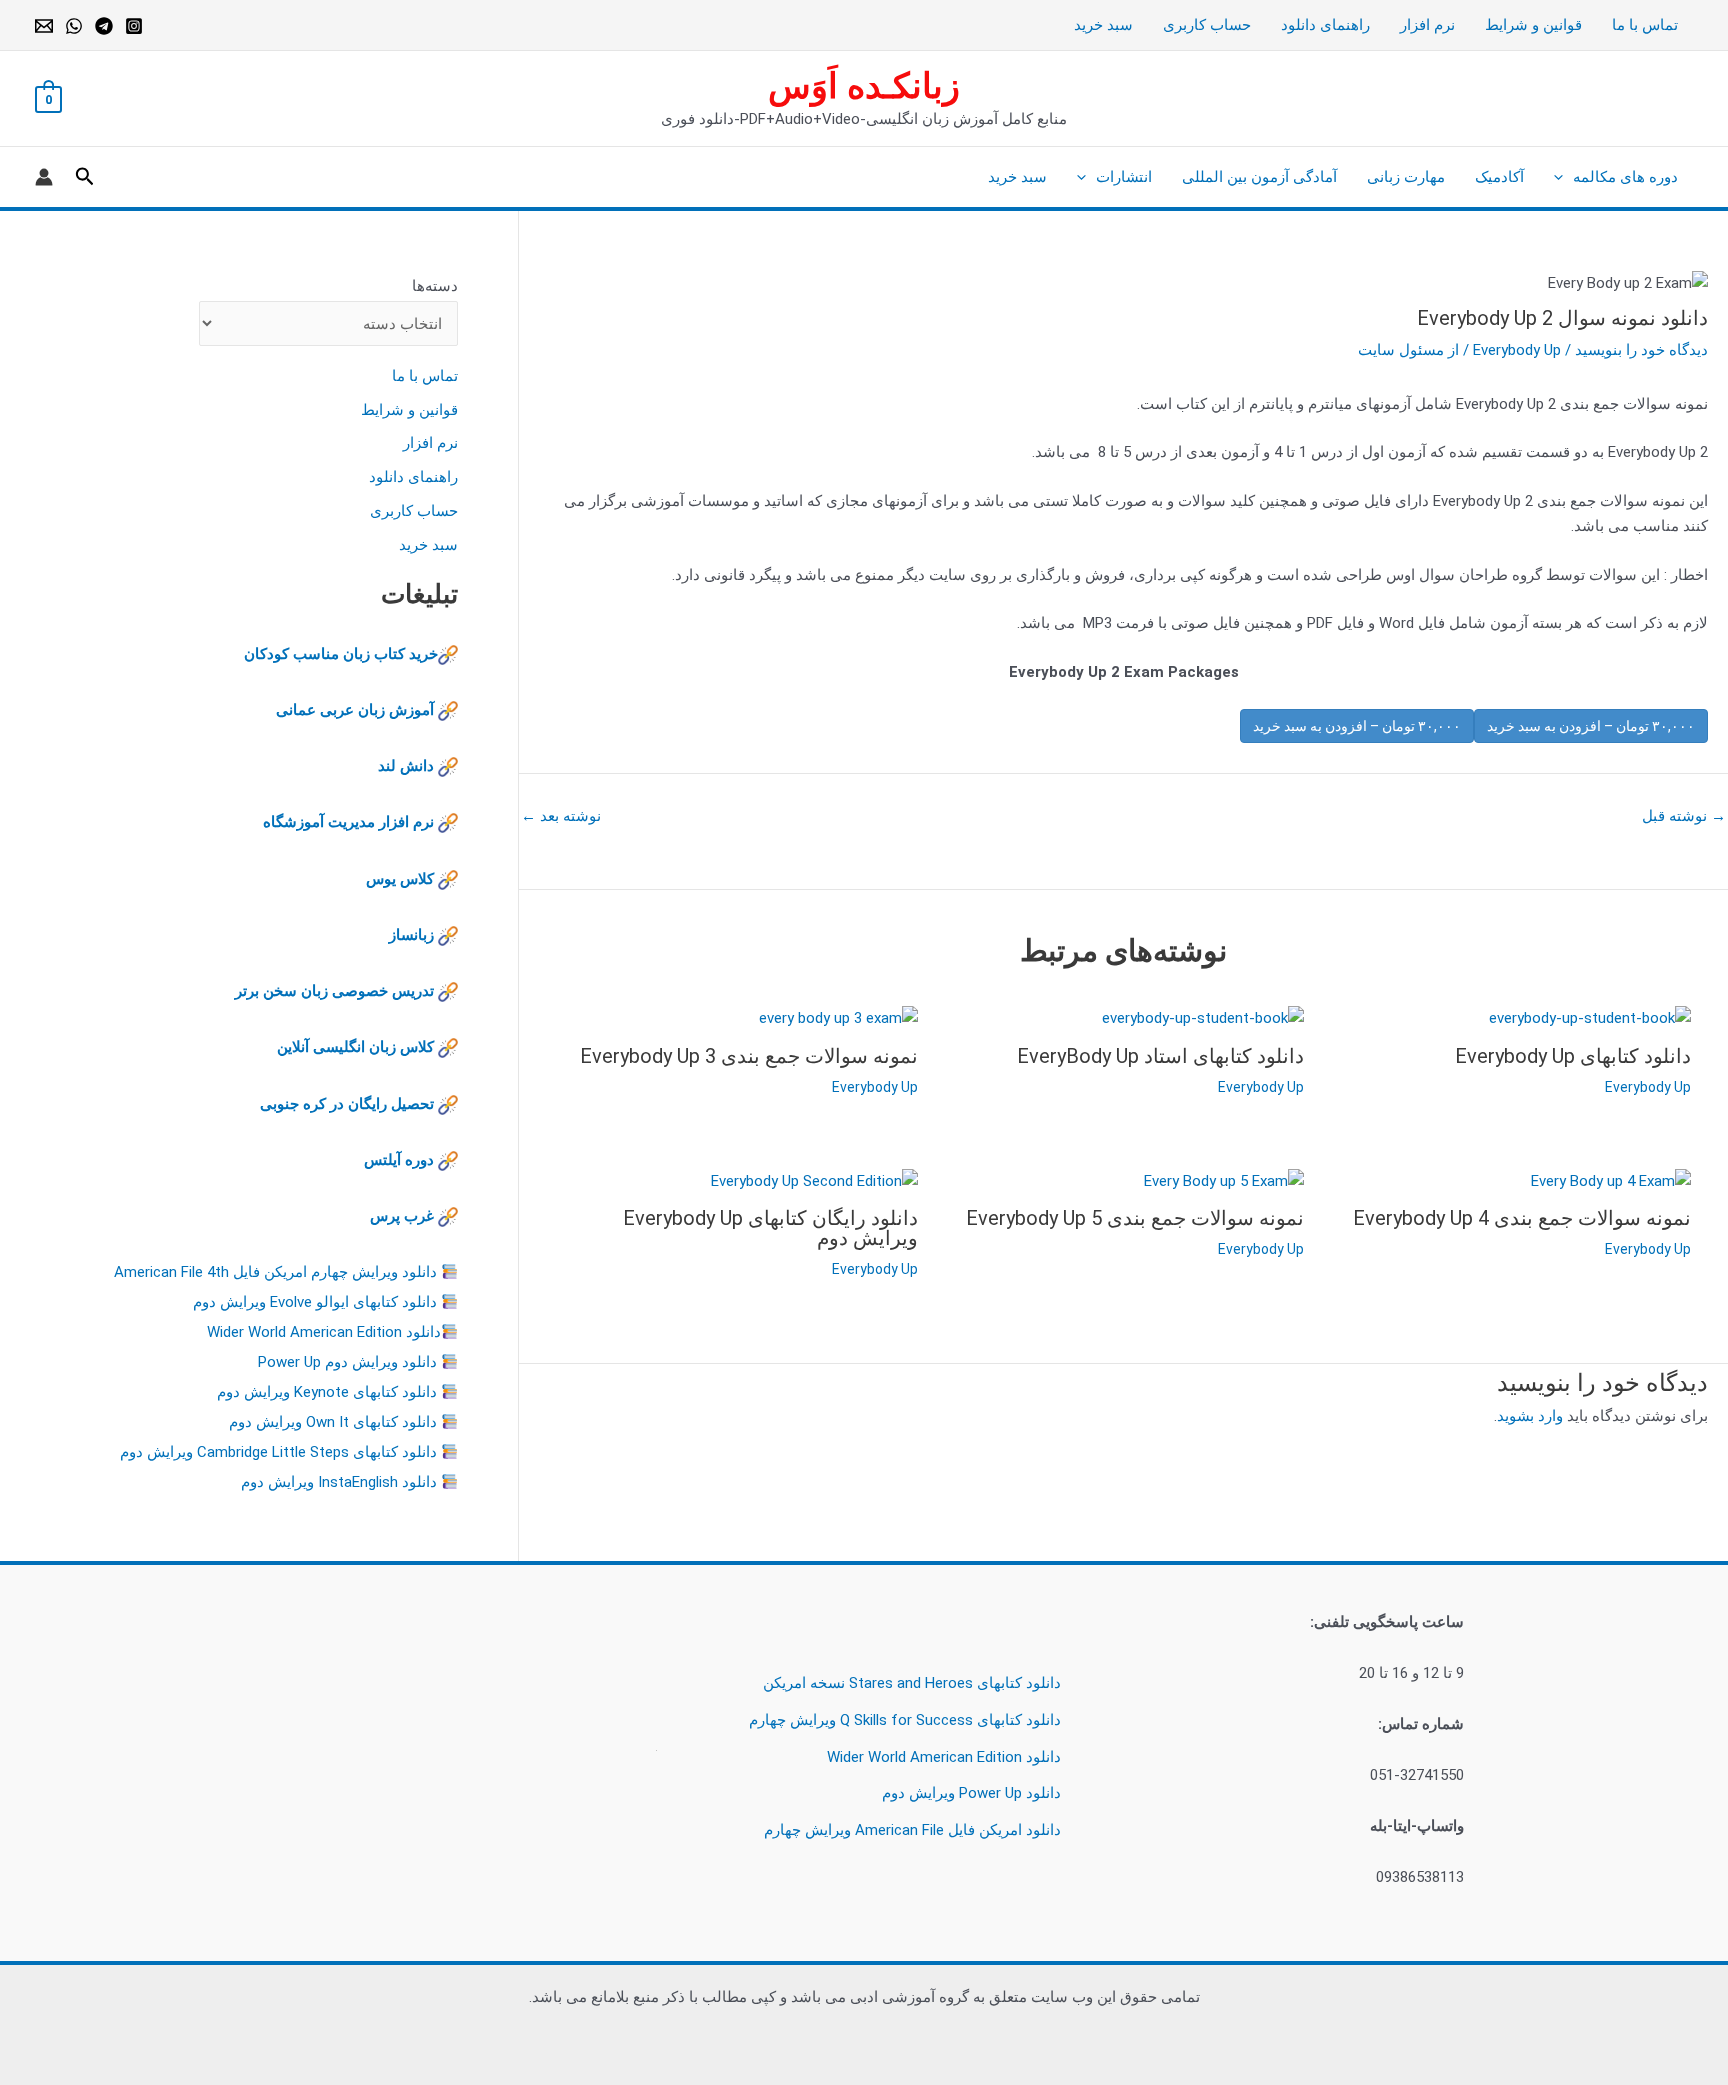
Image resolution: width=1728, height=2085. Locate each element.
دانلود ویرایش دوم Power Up (347, 1362)
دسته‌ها (435, 286)
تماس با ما (1645, 25)
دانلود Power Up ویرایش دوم (971, 1793)
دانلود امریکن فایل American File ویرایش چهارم (912, 1830)
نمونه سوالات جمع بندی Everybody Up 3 (749, 1056)
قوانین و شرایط (1533, 25)
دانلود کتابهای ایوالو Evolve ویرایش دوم (315, 1302)
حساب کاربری (1207, 25)
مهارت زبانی (1406, 177)
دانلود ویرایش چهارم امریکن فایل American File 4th (275, 1272)
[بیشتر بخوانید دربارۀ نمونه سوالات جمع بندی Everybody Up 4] (1611, 1180)
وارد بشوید (1530, 1416)
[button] (1563, 177)
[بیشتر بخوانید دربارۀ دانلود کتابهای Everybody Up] (1590, 1017)
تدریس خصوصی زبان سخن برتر (334, 991)
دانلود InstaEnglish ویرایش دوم (339, 1482)
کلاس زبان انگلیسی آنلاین (355, 1047)
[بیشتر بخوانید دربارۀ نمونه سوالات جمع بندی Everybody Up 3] (838, 1017)
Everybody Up (1517, 350)
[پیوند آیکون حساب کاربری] (44, 177)
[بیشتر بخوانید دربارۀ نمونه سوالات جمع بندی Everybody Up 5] (1224, 1180)
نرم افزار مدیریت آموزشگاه (348, 822)
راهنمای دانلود (1325, 25)
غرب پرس (402, 1216)
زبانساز (411, 935)
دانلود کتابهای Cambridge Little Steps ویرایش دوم (278, 1452)
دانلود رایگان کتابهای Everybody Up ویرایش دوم (770, 1228)
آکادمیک (1499, 177)
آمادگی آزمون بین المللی (1259, 177)
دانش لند (406, 766)
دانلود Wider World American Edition (324, 1332)
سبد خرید (1103, 25)
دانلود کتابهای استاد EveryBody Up (1160, 1056)
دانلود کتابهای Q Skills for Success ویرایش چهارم (905, 1720)
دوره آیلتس (399, 1160)
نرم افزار (1427, 25)
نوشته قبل (1684, 816)
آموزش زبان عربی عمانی (355, 710)
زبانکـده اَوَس (864, 86)
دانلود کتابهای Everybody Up (1573, 1056)
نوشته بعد (561, 816)
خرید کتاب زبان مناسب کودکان (341, 654)
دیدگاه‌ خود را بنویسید (1641, 350)
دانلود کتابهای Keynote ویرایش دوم (327, 1392)
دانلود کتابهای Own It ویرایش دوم (333, 1422)
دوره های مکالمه (1625, 177)
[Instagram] (134, 26)
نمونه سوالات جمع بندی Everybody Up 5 (1135, 1218)
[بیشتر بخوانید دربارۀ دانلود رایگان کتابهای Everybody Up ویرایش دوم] (814, 1180)
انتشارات (1124, 177)
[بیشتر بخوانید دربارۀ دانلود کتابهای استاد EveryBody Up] (1203, 1017)
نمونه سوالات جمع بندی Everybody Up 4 (1522, 1218)
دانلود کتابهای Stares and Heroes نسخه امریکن (912, 1683)
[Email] (44, 26)
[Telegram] (104, 26)
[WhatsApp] (74, 26)
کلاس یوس (402, 879)
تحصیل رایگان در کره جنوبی (347, 1104)
